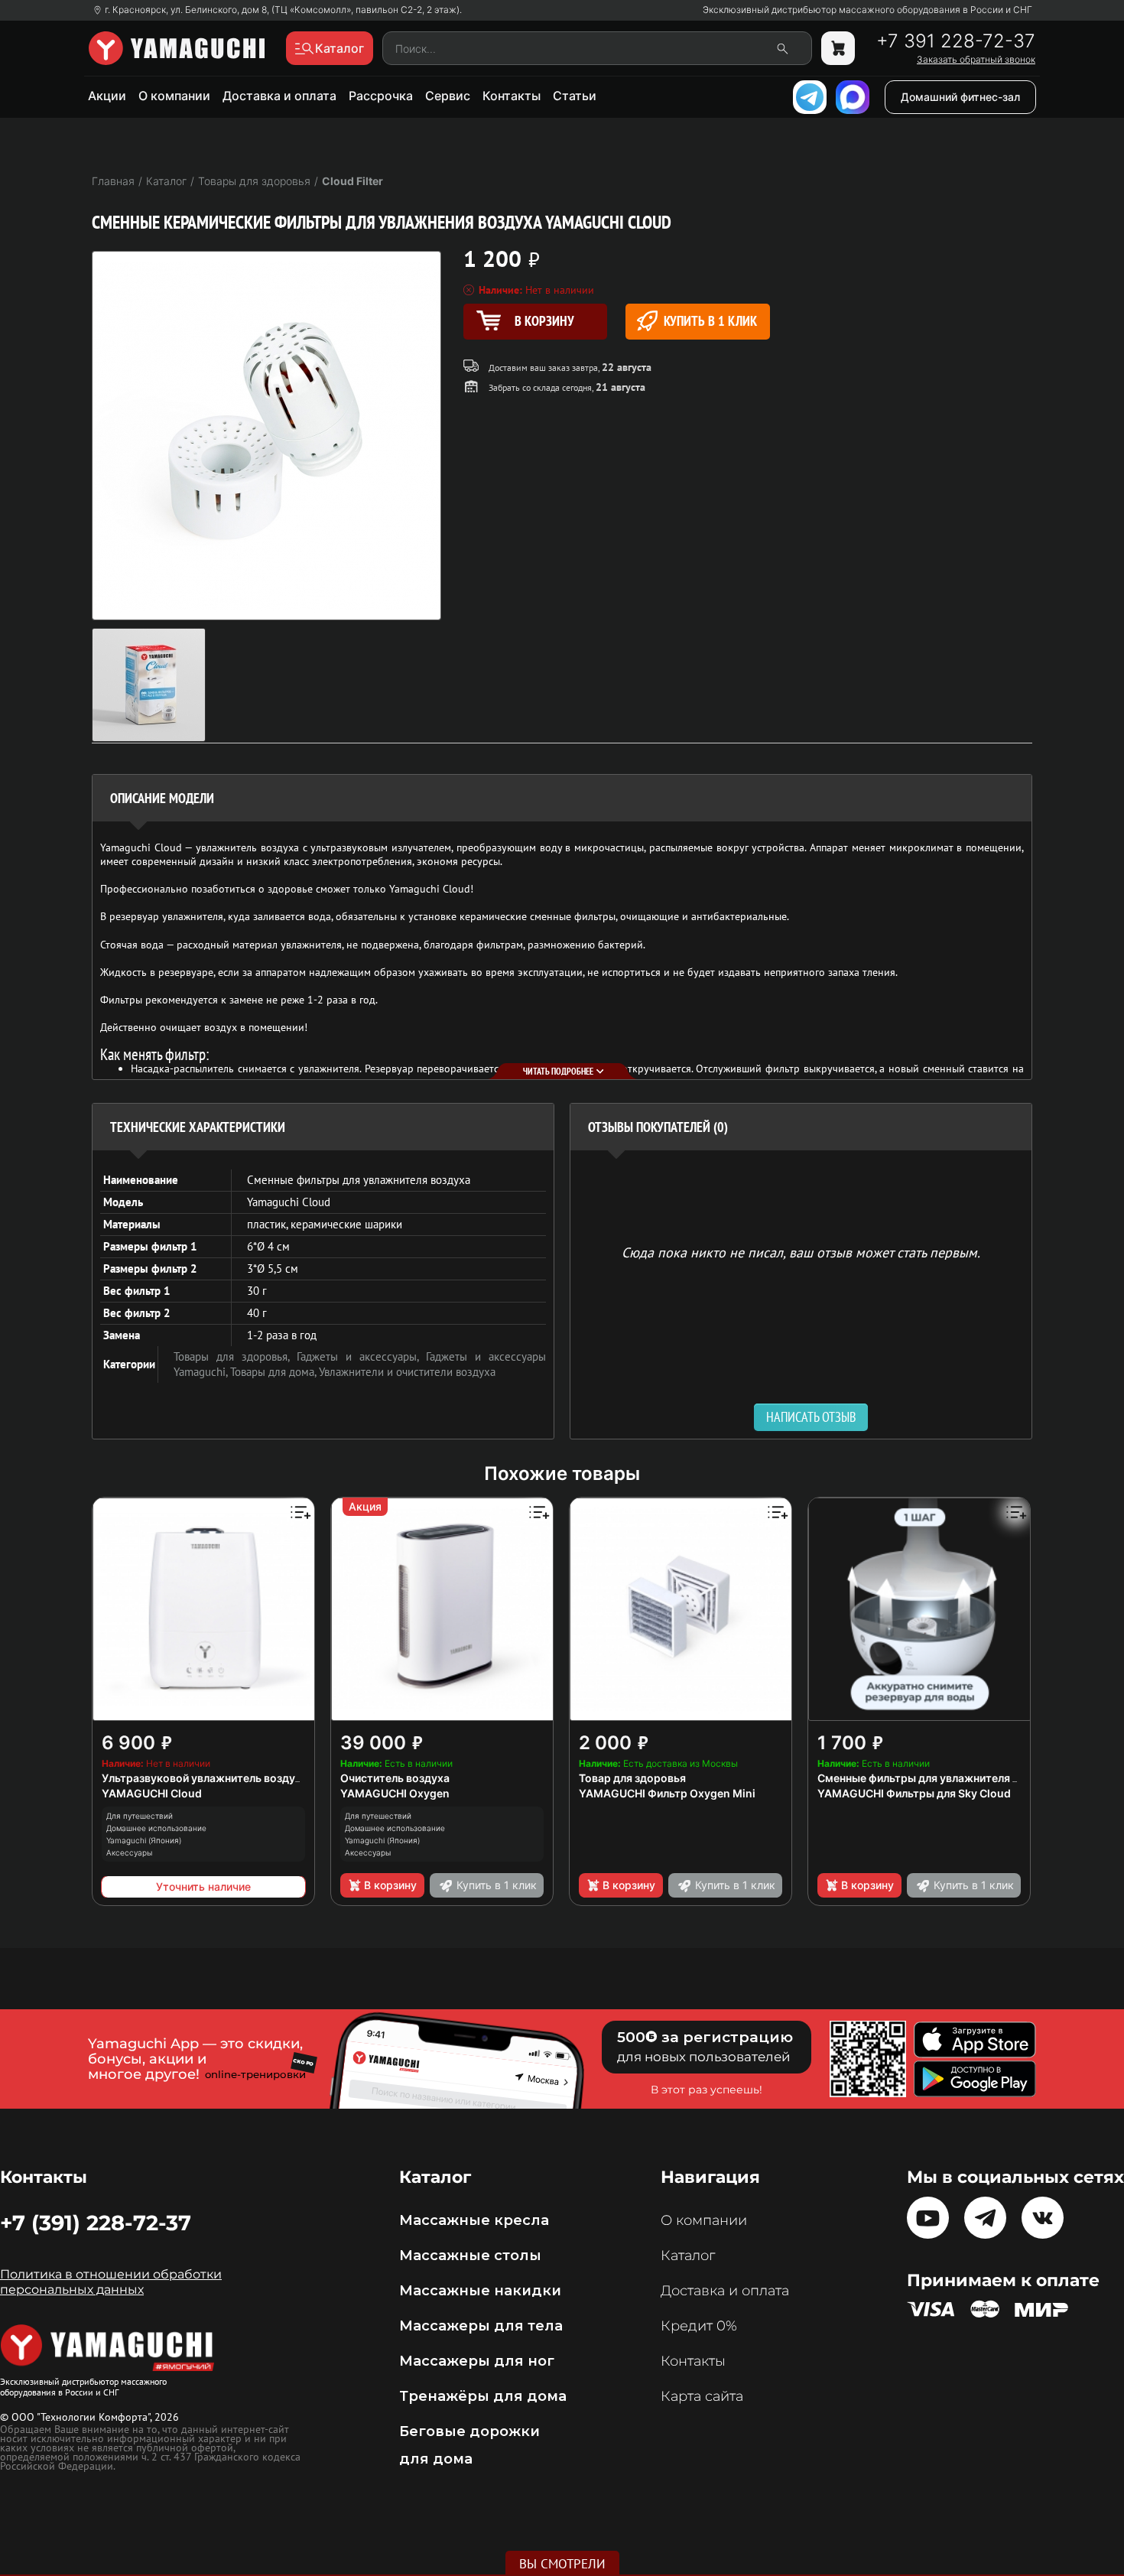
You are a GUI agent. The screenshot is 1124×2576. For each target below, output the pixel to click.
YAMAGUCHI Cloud (152, 1793)
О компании (174, 96)
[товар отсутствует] (838, 48)
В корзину (390, 1885)
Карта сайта (702, 2396)
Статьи (575, 96)
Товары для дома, (275, 1372)
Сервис (448, 96)
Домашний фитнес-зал (960, 97)
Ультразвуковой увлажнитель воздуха (205, 1778)
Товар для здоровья (632, 1778)
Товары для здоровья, (235, 1356)
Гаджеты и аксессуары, (361, 1356)
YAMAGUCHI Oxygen (395, 1793)
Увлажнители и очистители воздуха (407, 1372)
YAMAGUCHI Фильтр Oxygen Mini (667, 1793)
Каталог (688, 2256)
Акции (107, 96)
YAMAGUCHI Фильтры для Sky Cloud (914, 1793)
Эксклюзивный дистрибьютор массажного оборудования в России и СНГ (867, 10)
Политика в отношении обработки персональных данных (111, 2282)
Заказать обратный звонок (976, 60)
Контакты (512, 96)
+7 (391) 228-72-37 (96, 2223)
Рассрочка (381, 96)
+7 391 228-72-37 (956, 41)
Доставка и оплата (279, 96)
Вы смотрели (562, 2564)
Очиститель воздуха (395, 1778)
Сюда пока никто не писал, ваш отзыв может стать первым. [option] (801, 1252)
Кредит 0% (699, 2326)
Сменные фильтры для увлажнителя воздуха (937, 1778)
